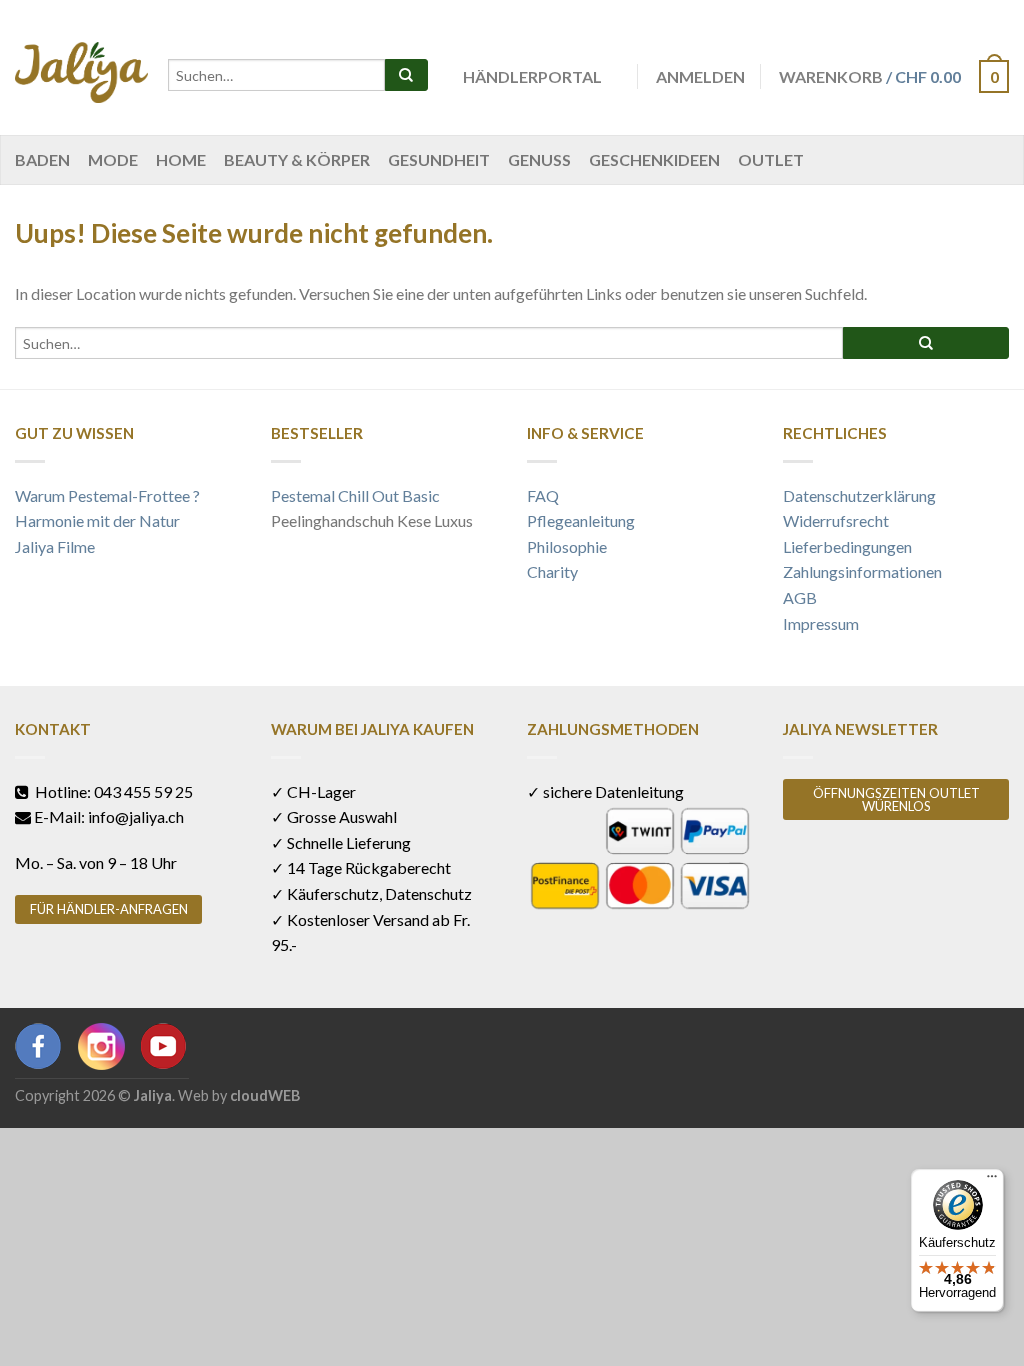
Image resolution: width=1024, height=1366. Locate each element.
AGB (800, 597)
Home (181, 159)
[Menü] (992, 1181)
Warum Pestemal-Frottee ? (107, 495)
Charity (552, 571)
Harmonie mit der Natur (97, 520)
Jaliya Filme (55, 546)
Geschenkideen (654, 159)
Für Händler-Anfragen (109, 909)
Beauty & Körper (297, 159)
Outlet (771, 159)
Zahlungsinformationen (862, 571)
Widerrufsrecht (836, 520)
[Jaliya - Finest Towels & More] (81, 67)
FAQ (543, 495)
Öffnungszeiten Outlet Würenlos (896, 799)
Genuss (539, 159)
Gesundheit (439, 159)
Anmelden (700, 76)
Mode (113, 159)
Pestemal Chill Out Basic (355, 495)
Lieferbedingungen (847, 546)
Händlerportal (532, 76)
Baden (42, 159)
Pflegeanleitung (581, 520)
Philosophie (567, 546)
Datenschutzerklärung (859, 495)
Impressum (821, 623)
